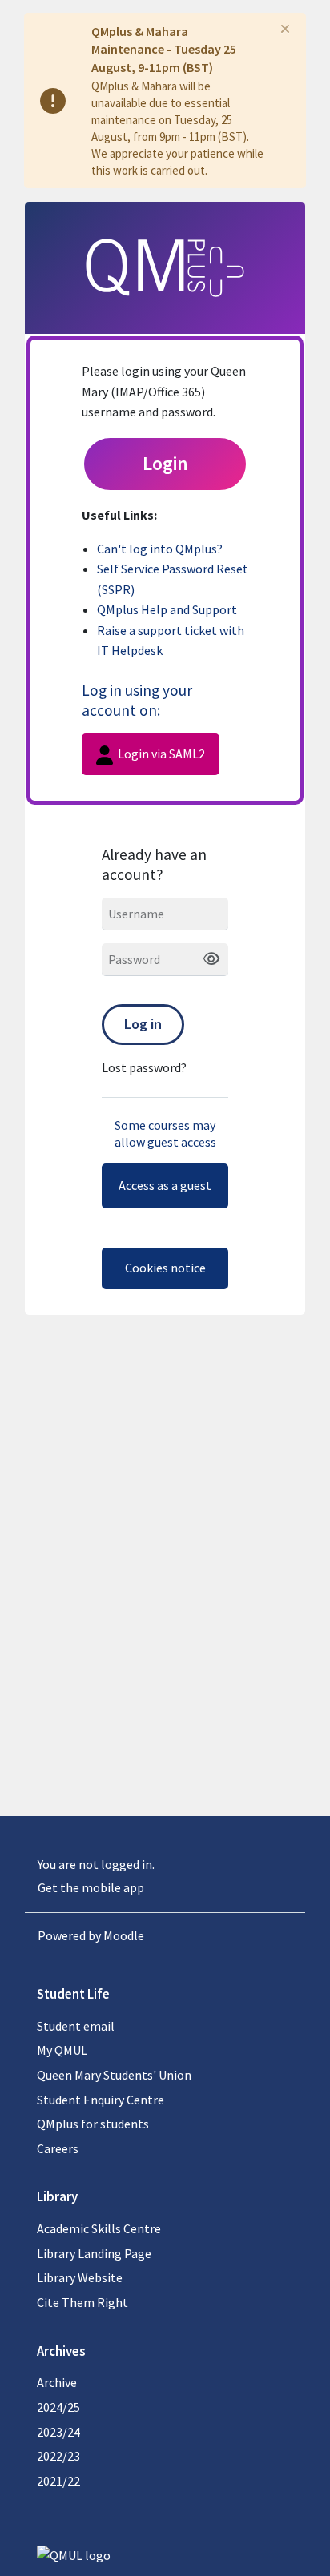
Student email (76, 2026)
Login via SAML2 (160, 754)
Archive (57, 2382)
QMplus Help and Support (167, 609)
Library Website (80, 2277)
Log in (143, 1024)
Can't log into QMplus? (160, 549)
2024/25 (58, 2407)
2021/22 (58, 2481)
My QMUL (62, 2050)
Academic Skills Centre (99, 2228)
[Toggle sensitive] (205, 960)
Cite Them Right (82, 2302)
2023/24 (58, 2432)
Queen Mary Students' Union (114, 2075)
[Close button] (285, 29)
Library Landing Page (94, 2253)
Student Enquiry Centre (101, 2100)
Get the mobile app (91, 1887)
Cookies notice (165, 1268)
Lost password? (144, 1067)
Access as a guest (165, 1185)
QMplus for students (93, 2124)
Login (165, 463)
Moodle (124, 1935)
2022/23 (58, 2456)
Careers (58, 2148)
